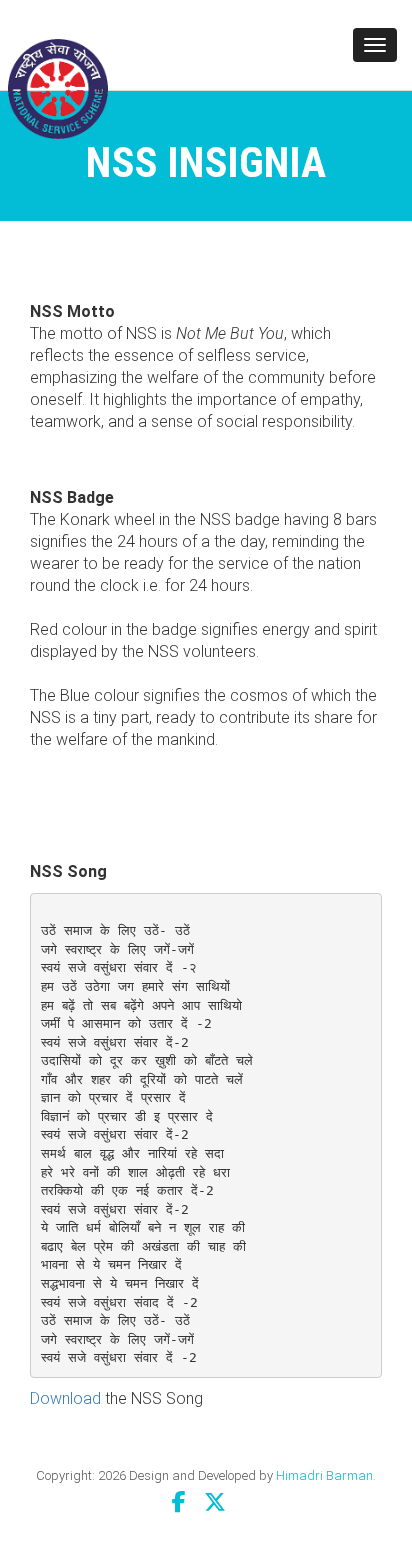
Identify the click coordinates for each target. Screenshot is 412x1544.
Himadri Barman (324, 1475)
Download (65, 1398)
